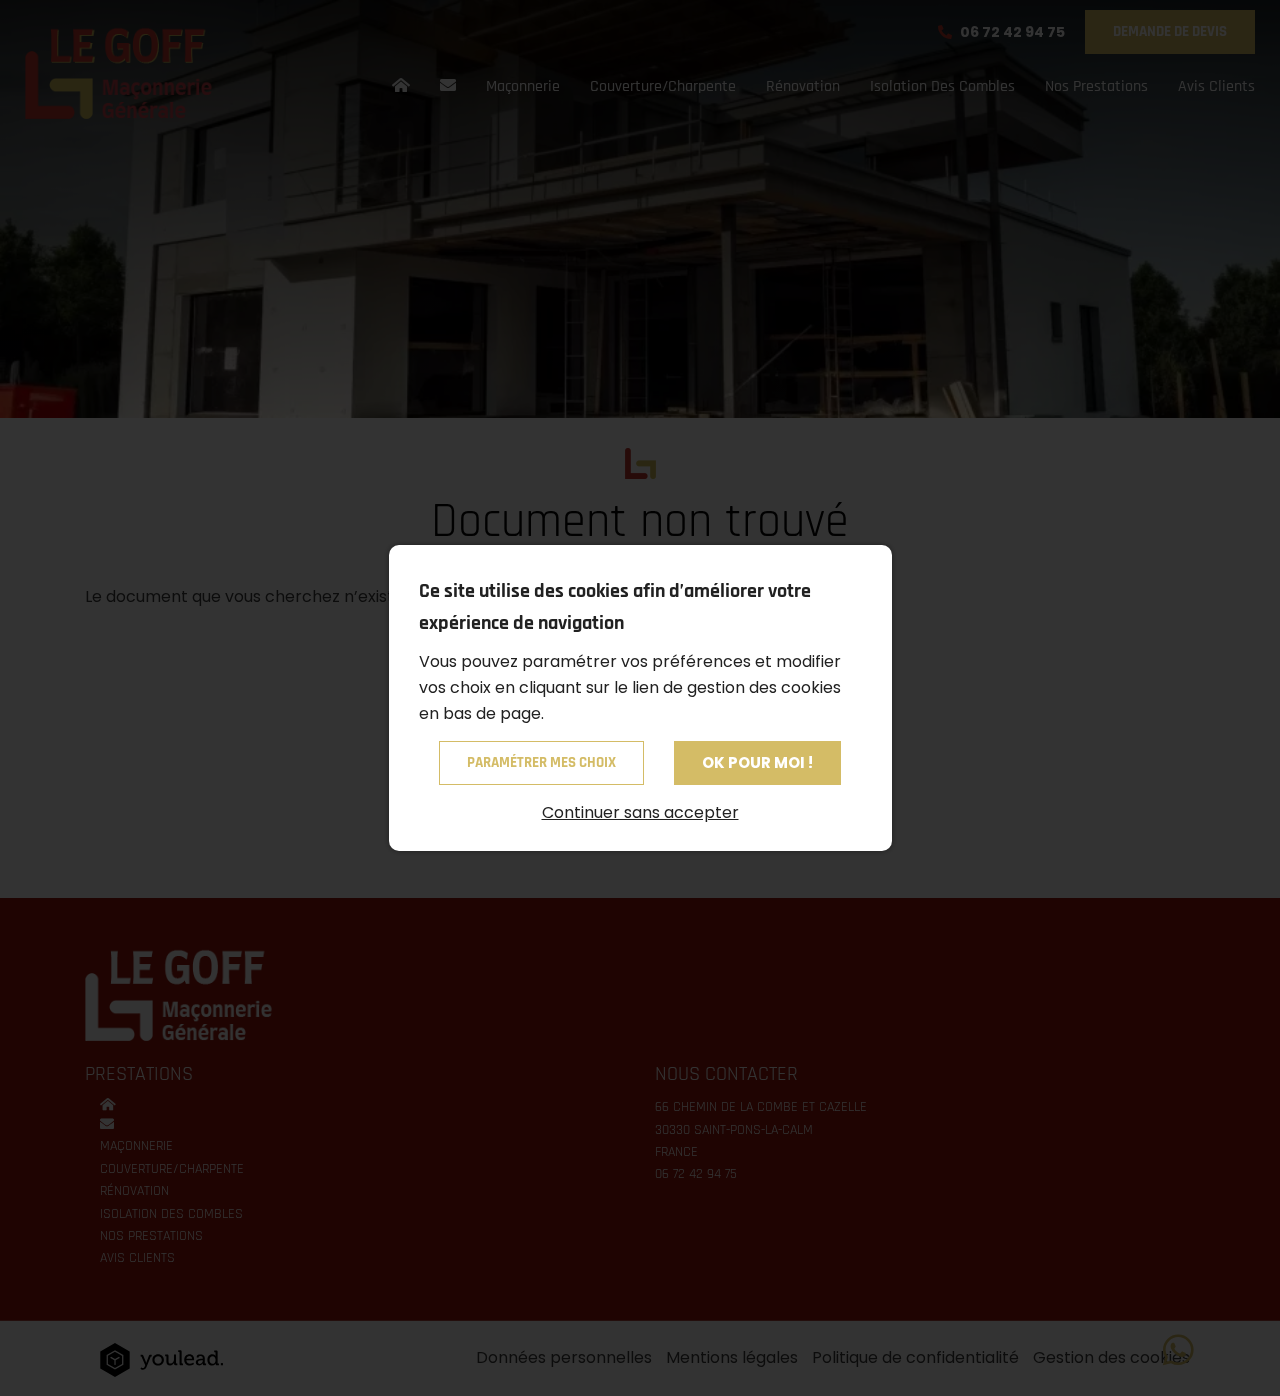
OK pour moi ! (757, 762)
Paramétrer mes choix (541, 762)
